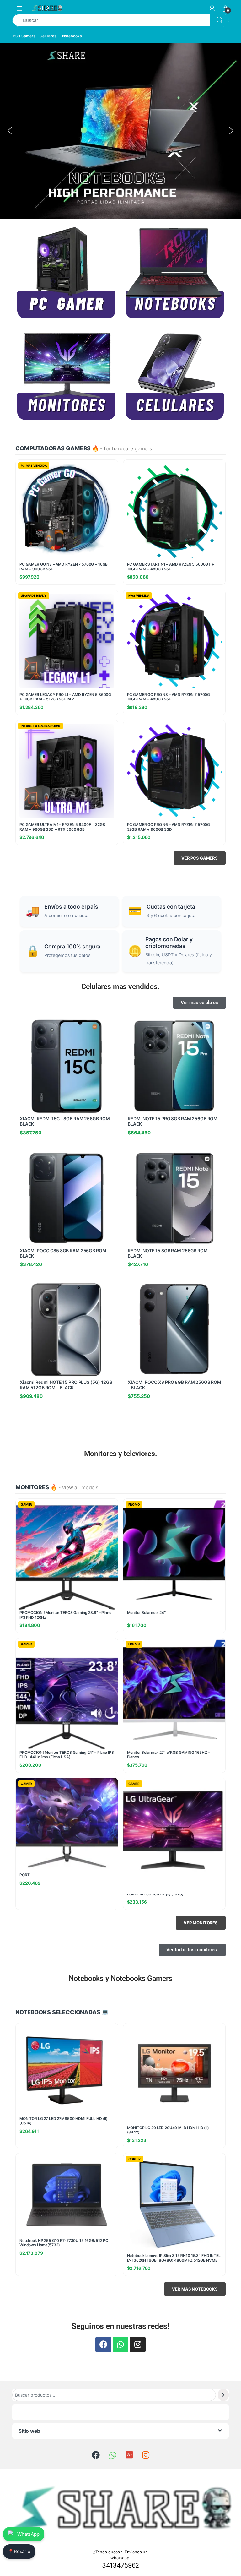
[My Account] (212, 8)
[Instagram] (138, 2345)
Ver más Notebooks (195, 2289)
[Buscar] (223, 2395)
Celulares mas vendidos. (120, 987)
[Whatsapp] (120, 2345)
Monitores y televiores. (121, 1454)
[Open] (19, 8)
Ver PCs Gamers (200, 858)
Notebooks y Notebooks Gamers (120, 1978)
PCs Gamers (24, 36)
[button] (10, 131)
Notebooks (72, 36)
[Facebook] (103, 2345)
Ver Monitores (201, 1923)
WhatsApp (28, 2534)
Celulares (48, 36)
